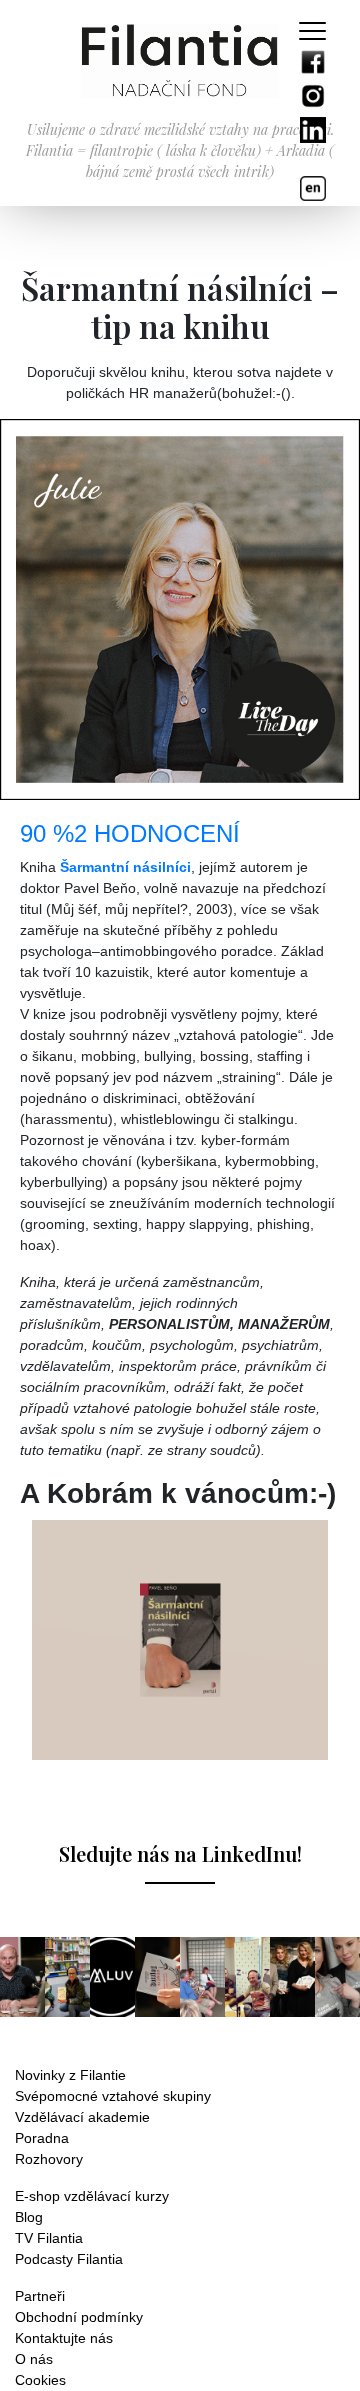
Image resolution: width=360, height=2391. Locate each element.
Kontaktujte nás (64, 2338)
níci (178, 867)
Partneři (40, 2296)
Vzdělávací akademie (82, 2117)
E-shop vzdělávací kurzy (92, 2196)
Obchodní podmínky (79, 2317)
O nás (34, 2359)
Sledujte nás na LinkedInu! (180, 1853)
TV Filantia (49, 2238)
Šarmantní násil (113, 867)
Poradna (42, 2138)
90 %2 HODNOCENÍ (130, 833)
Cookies (40, 2380)
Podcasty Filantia (69, 2259)
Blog (29, 2217)
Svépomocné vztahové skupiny (113, 2096)
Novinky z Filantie (70, 2075)
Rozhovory (49, 2159)
